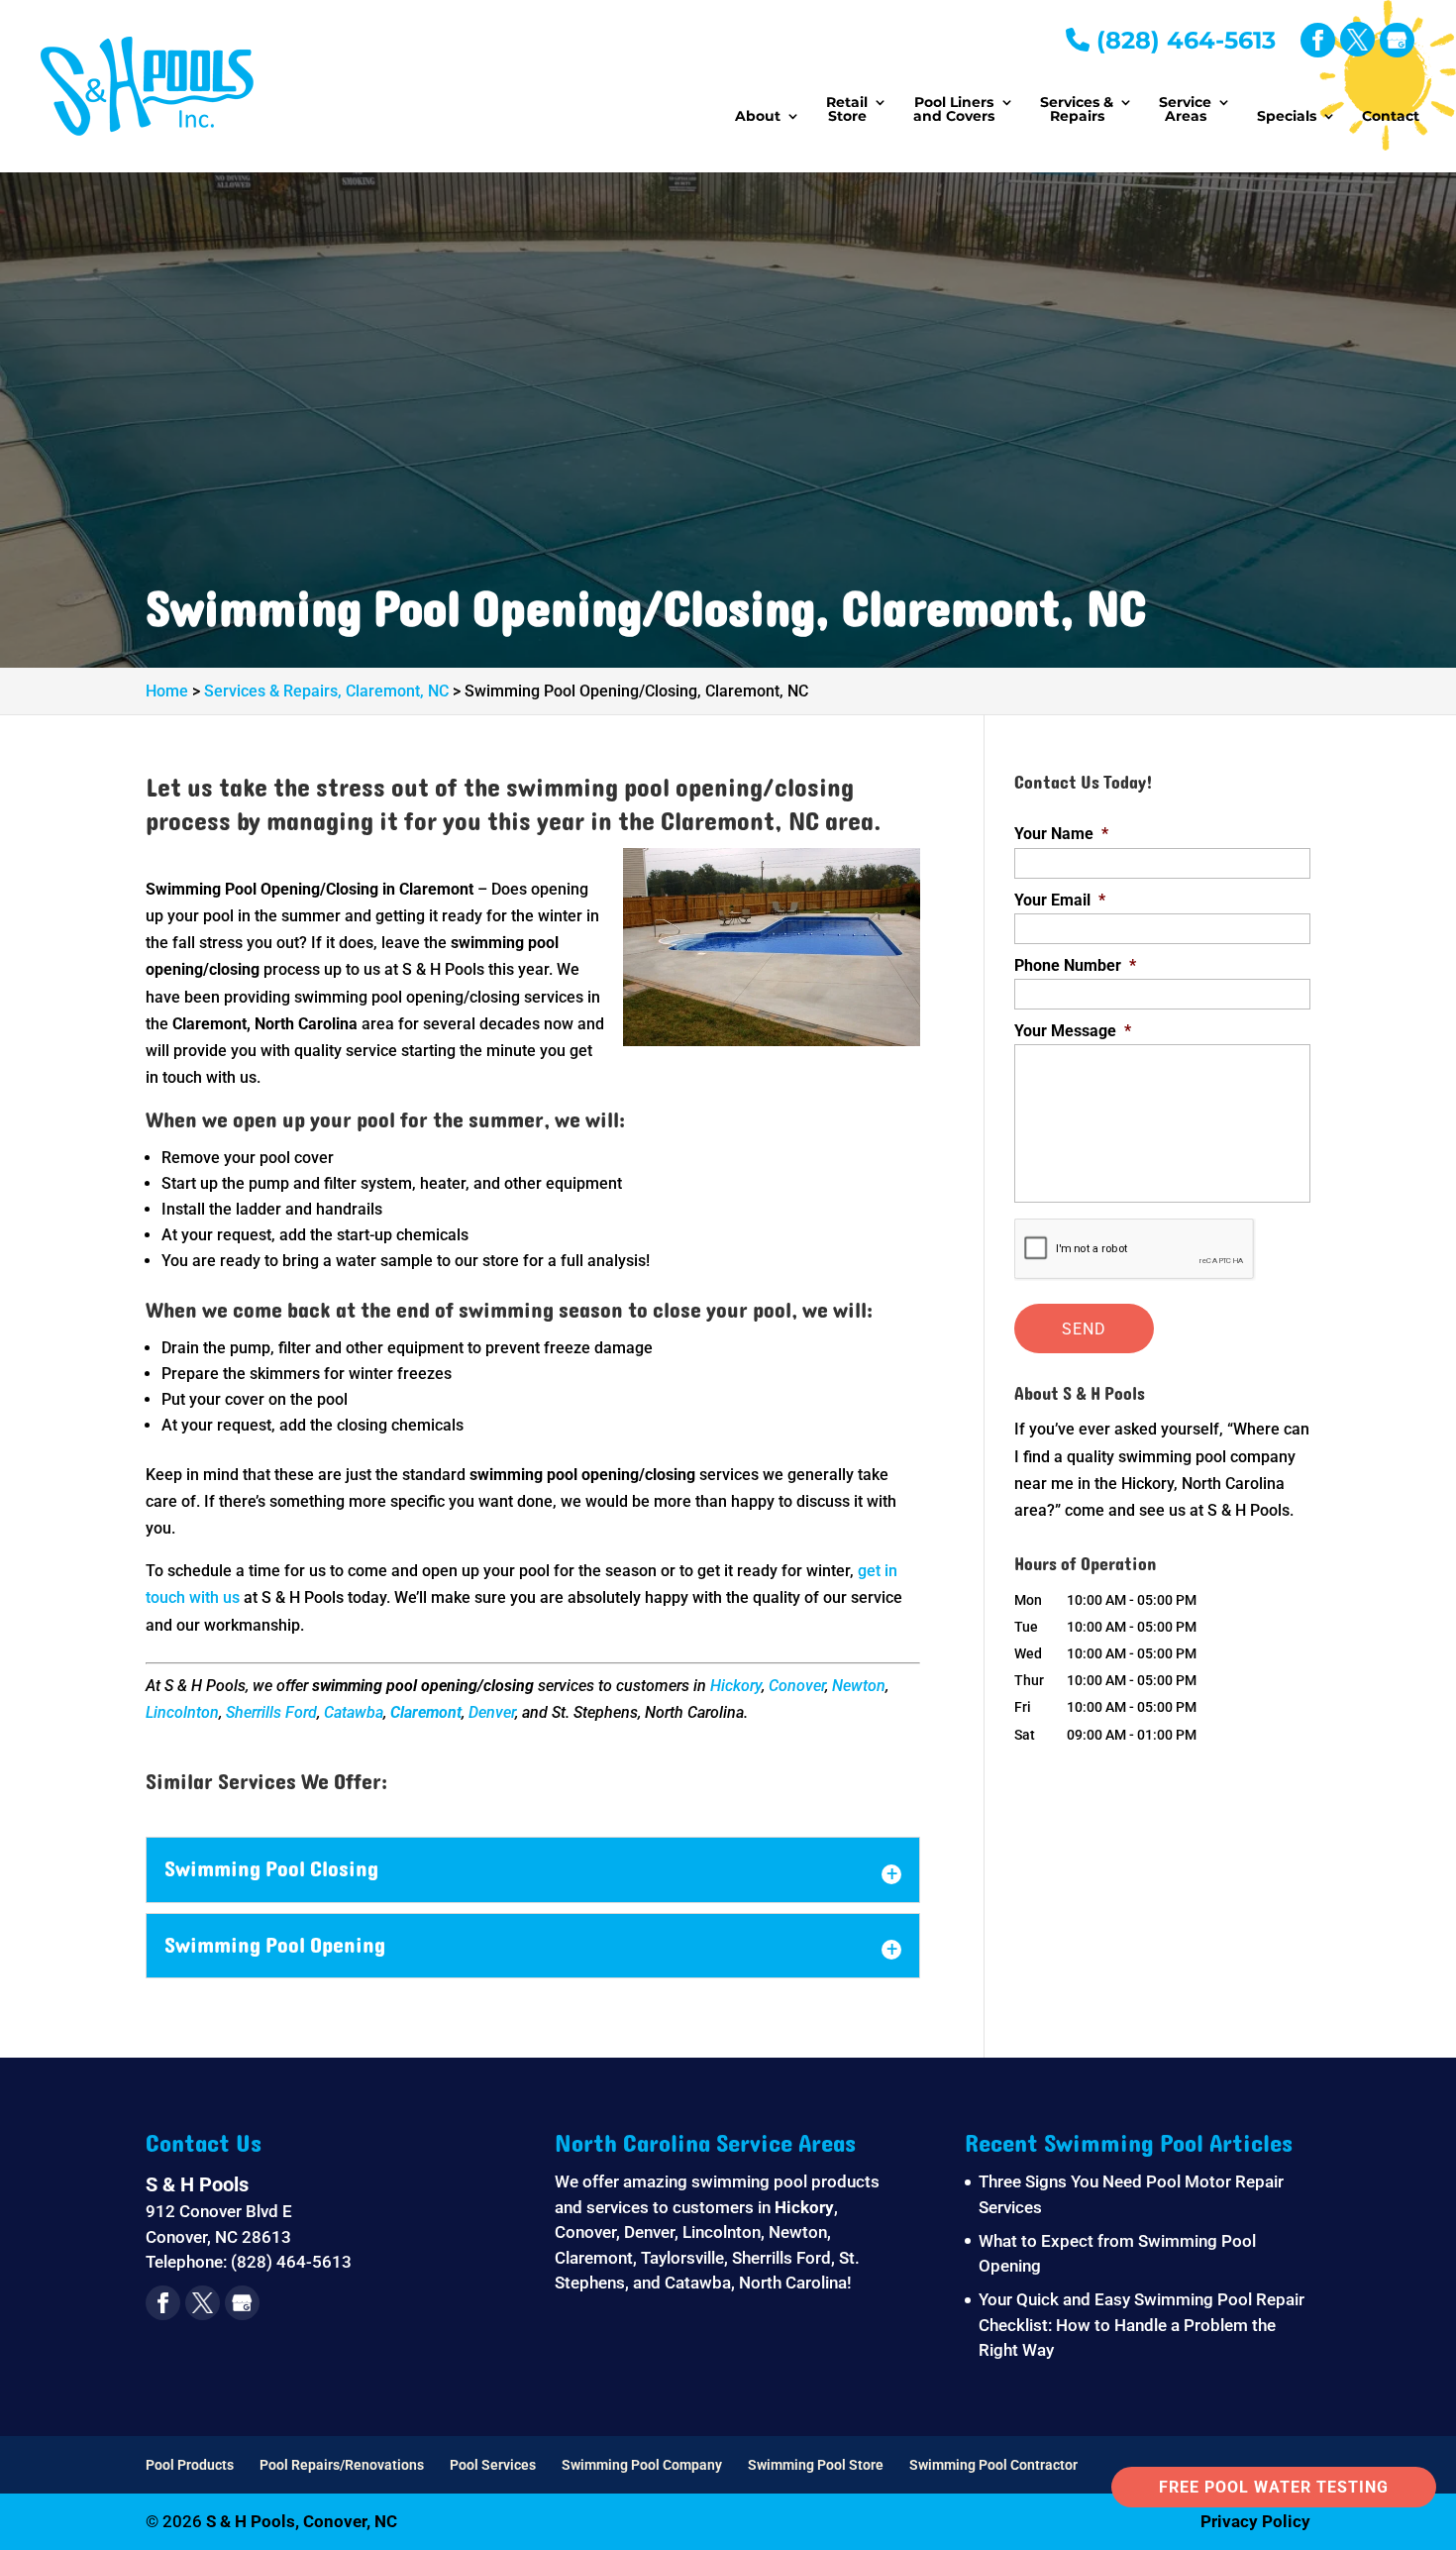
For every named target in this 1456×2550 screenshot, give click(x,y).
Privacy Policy (1255, 2521)
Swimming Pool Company (642, 2465)
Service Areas (1185, 110)
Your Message (1073, 1031)
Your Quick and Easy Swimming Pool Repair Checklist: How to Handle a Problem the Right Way (1142, 2325)
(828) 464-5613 (1183, 40)
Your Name (1061, 834)
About (758, 117)
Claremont (426, 1712)
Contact (1391, 117)
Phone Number (1075, 965)
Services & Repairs (1077, 110)
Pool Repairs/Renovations (342, 2465)
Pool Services (493, 2465)
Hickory (736, 1686)
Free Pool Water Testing (1274, 2487)
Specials (1287, 117)
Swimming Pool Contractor (993, 2465)
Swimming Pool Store (816, 2465)
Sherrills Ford (271, 1712)
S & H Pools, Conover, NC (302, 2521)
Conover (797, 1686)
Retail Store (847, 110)
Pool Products (190, 2465)
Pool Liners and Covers (954, 110)
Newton (859, 1686)
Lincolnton (182, 1712)
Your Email (1060, 900)
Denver (492, 1712)
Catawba (354, 1712)
